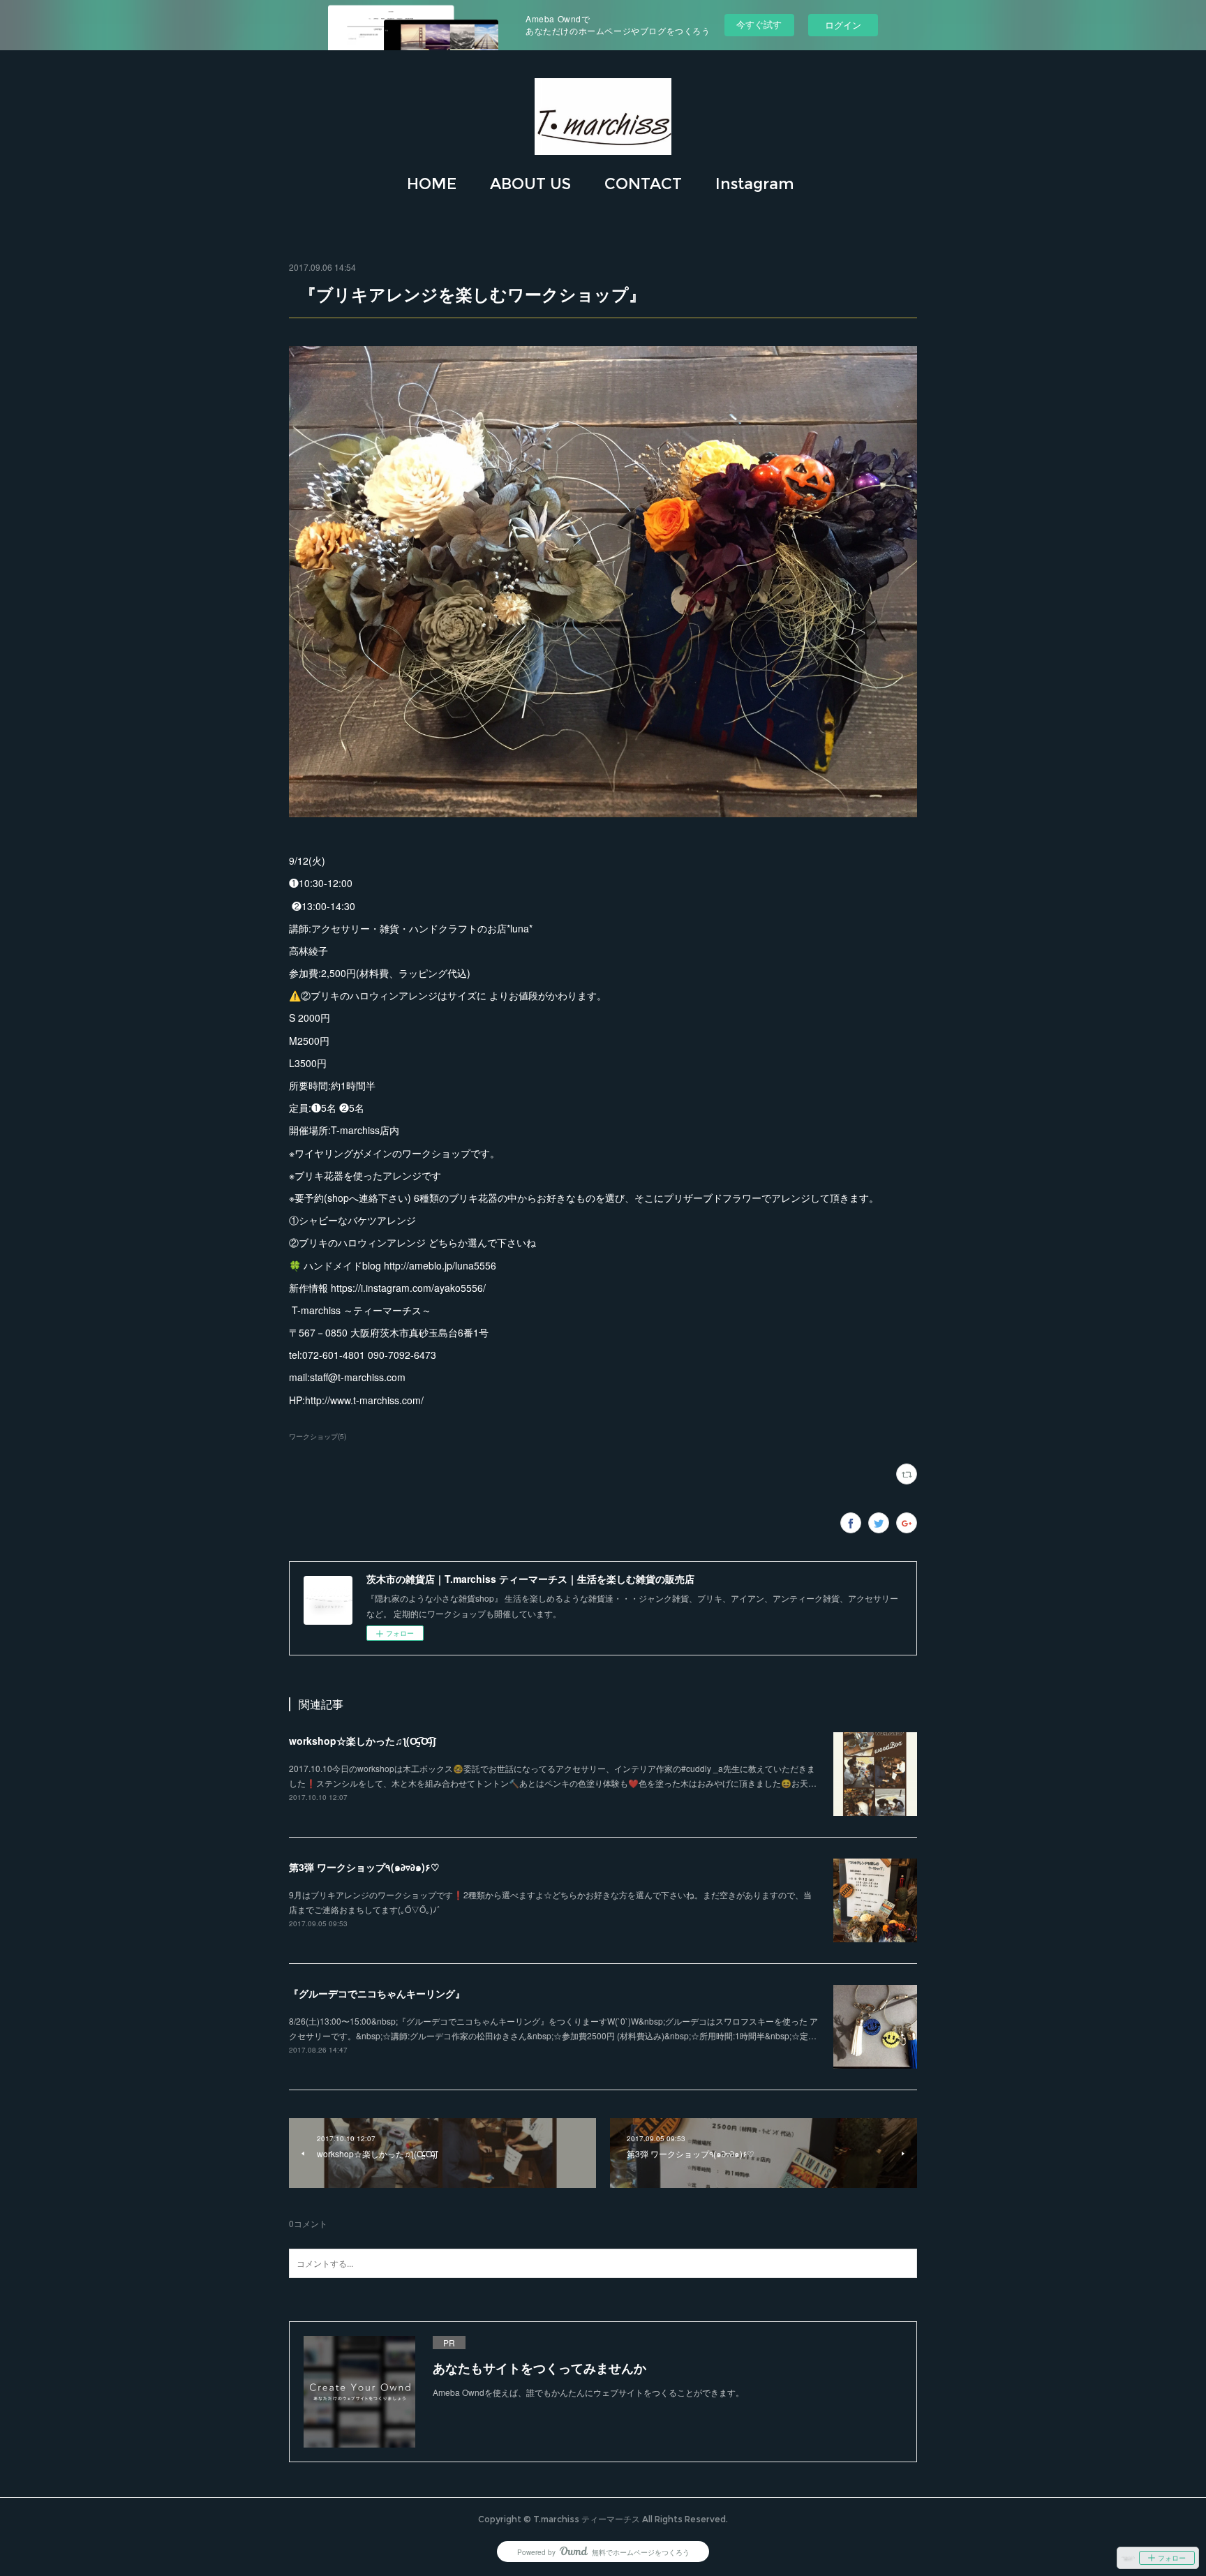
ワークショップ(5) (318, 1436)
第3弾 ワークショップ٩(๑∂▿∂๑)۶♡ (364, 1867)
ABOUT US (530, 184)
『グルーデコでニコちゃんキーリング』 (377, 1993)
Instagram (755, 184)
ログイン (843, 25)
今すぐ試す (759, 24)
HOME (432, 184)
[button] (432, 184)
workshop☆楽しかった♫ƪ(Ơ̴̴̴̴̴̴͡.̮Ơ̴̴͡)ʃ (363, 1741)
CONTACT (643, 184)
